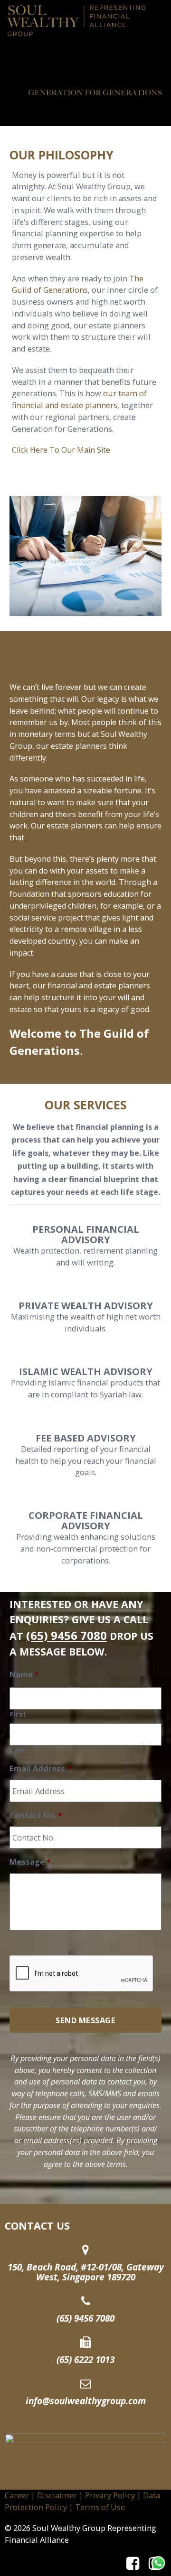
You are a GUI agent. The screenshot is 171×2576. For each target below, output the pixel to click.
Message (30, 1862)
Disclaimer (57, 2495)
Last (18, 1750)
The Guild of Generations (78, 284)
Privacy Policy (110, 2495)
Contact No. (36, 1815)
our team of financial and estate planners (79, 399)
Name (24, 1674)
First (18, 1714)
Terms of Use (100, 2507)
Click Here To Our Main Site (61, 450)
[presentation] (82, 1974)
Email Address (40, 1768)
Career (17, 2495)
